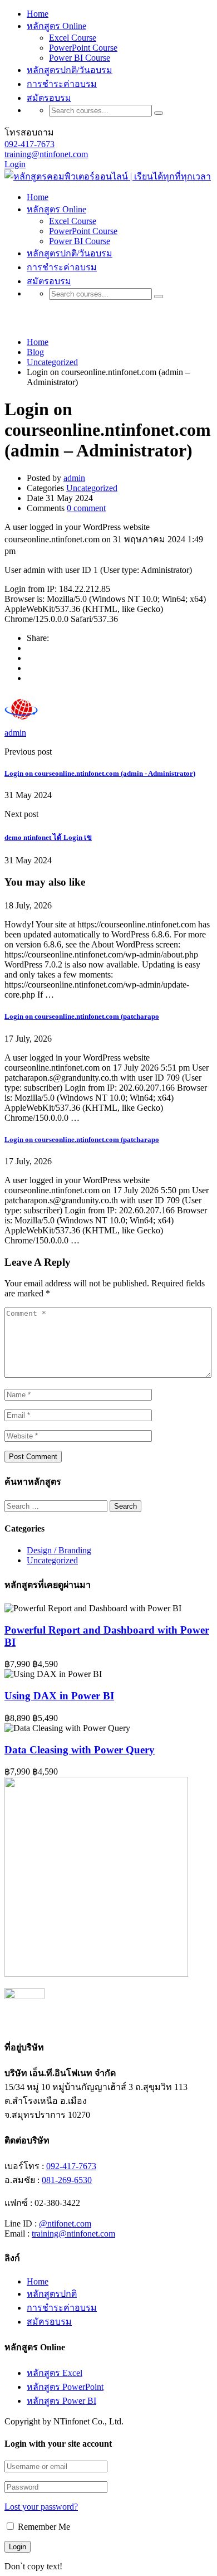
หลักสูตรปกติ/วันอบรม (70, 70)
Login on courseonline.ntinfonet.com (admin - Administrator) (100, 773)
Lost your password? (41, 2507)
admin (74, 478)
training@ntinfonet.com (46, 154)
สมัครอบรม (49, 2322)
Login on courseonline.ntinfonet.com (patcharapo (82, 1016)
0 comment (86, 508)
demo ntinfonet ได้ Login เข (48, 837)
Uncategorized (92, 488)
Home (38, 14)
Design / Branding (59, 1550)
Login (15, 164)
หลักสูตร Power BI (61, 2401)
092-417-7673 (29, 144)
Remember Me (43, 2527)
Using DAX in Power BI (59, 1696)
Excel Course (73, 38)
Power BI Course (80, 58)
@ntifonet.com (65, 2223)
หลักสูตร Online (56, 26)
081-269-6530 (67, 2180)
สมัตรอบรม (49, 98)
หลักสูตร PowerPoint (65, 2387)
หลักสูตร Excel (55, 2373)
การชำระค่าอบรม (62, 84)
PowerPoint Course (83, 48)
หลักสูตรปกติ (52, 2294)
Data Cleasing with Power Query (80, 1750)
